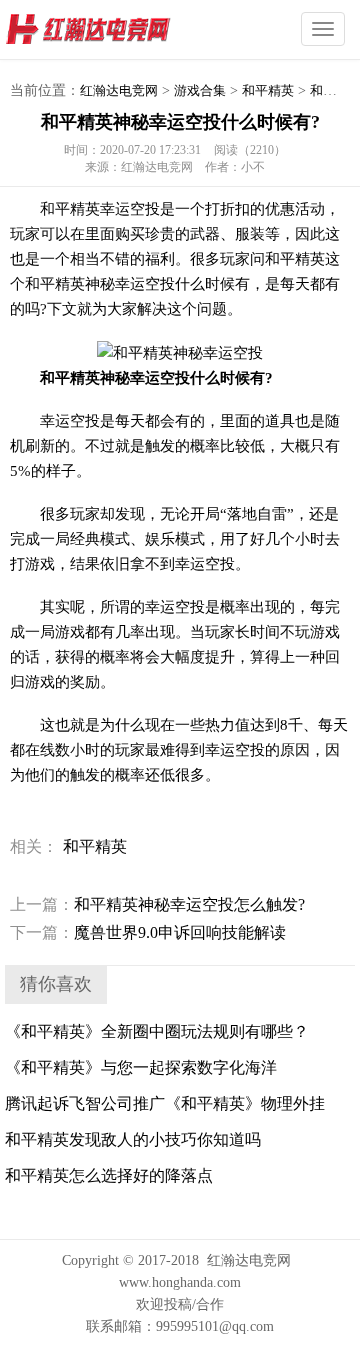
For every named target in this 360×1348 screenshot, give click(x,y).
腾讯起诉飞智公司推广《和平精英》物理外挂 (165, 1103)
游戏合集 (200, 90)
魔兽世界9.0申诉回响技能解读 (148, 932)
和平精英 (268, 90)
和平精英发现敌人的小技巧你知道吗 (133, 1139)
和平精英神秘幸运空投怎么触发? (157, 904)
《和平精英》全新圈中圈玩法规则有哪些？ (157, 1031)
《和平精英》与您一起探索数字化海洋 (141, 1067)
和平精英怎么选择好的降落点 (109, 1175)
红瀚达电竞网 (125, 30)
